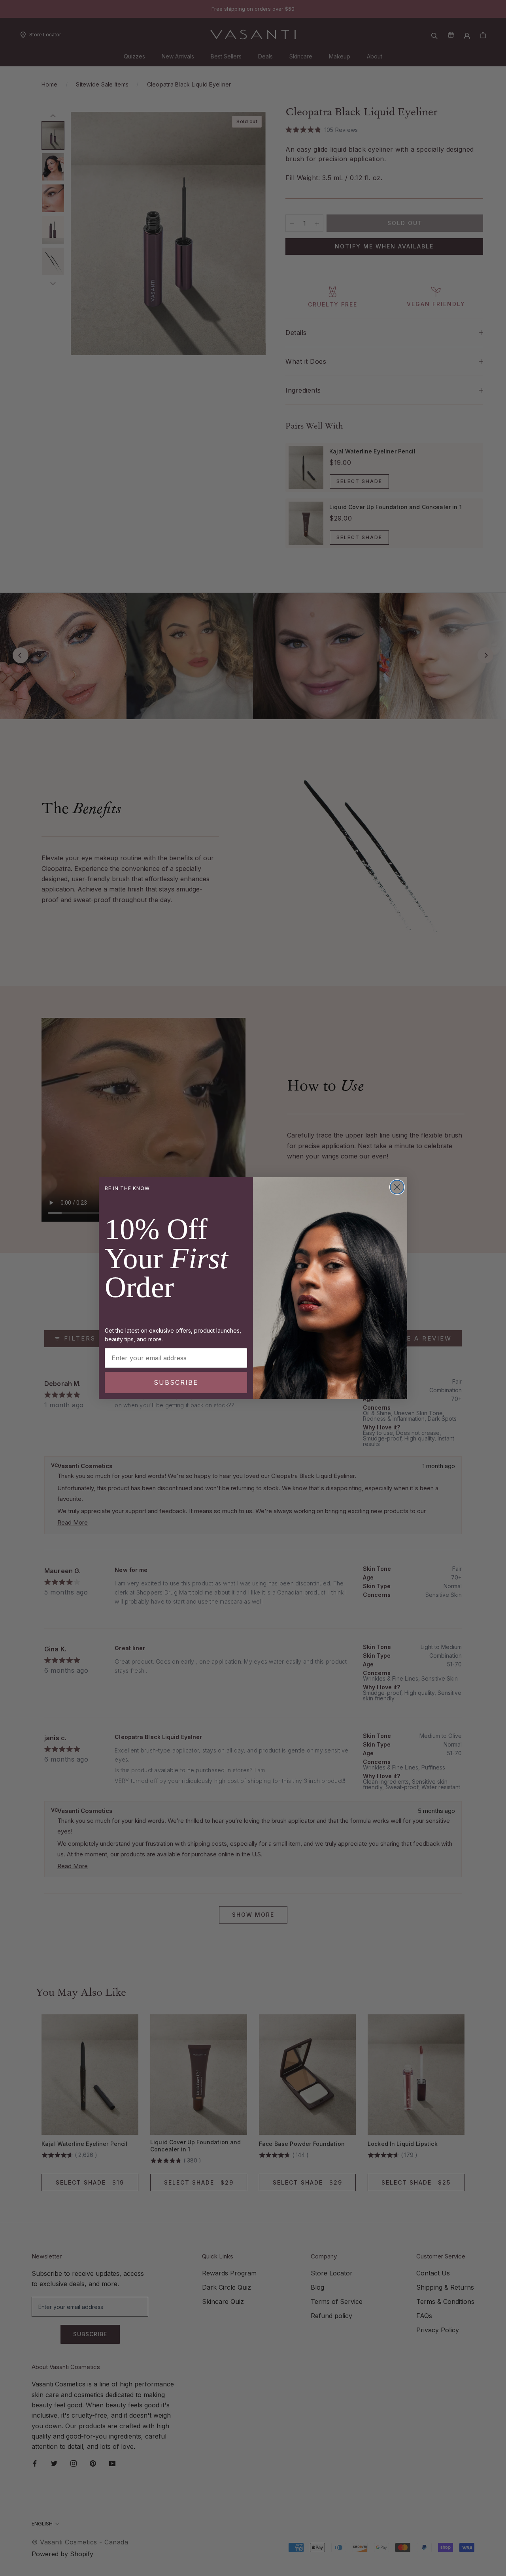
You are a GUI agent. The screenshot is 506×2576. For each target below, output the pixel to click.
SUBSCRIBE (176, 1382)
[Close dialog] (397, 1187)
